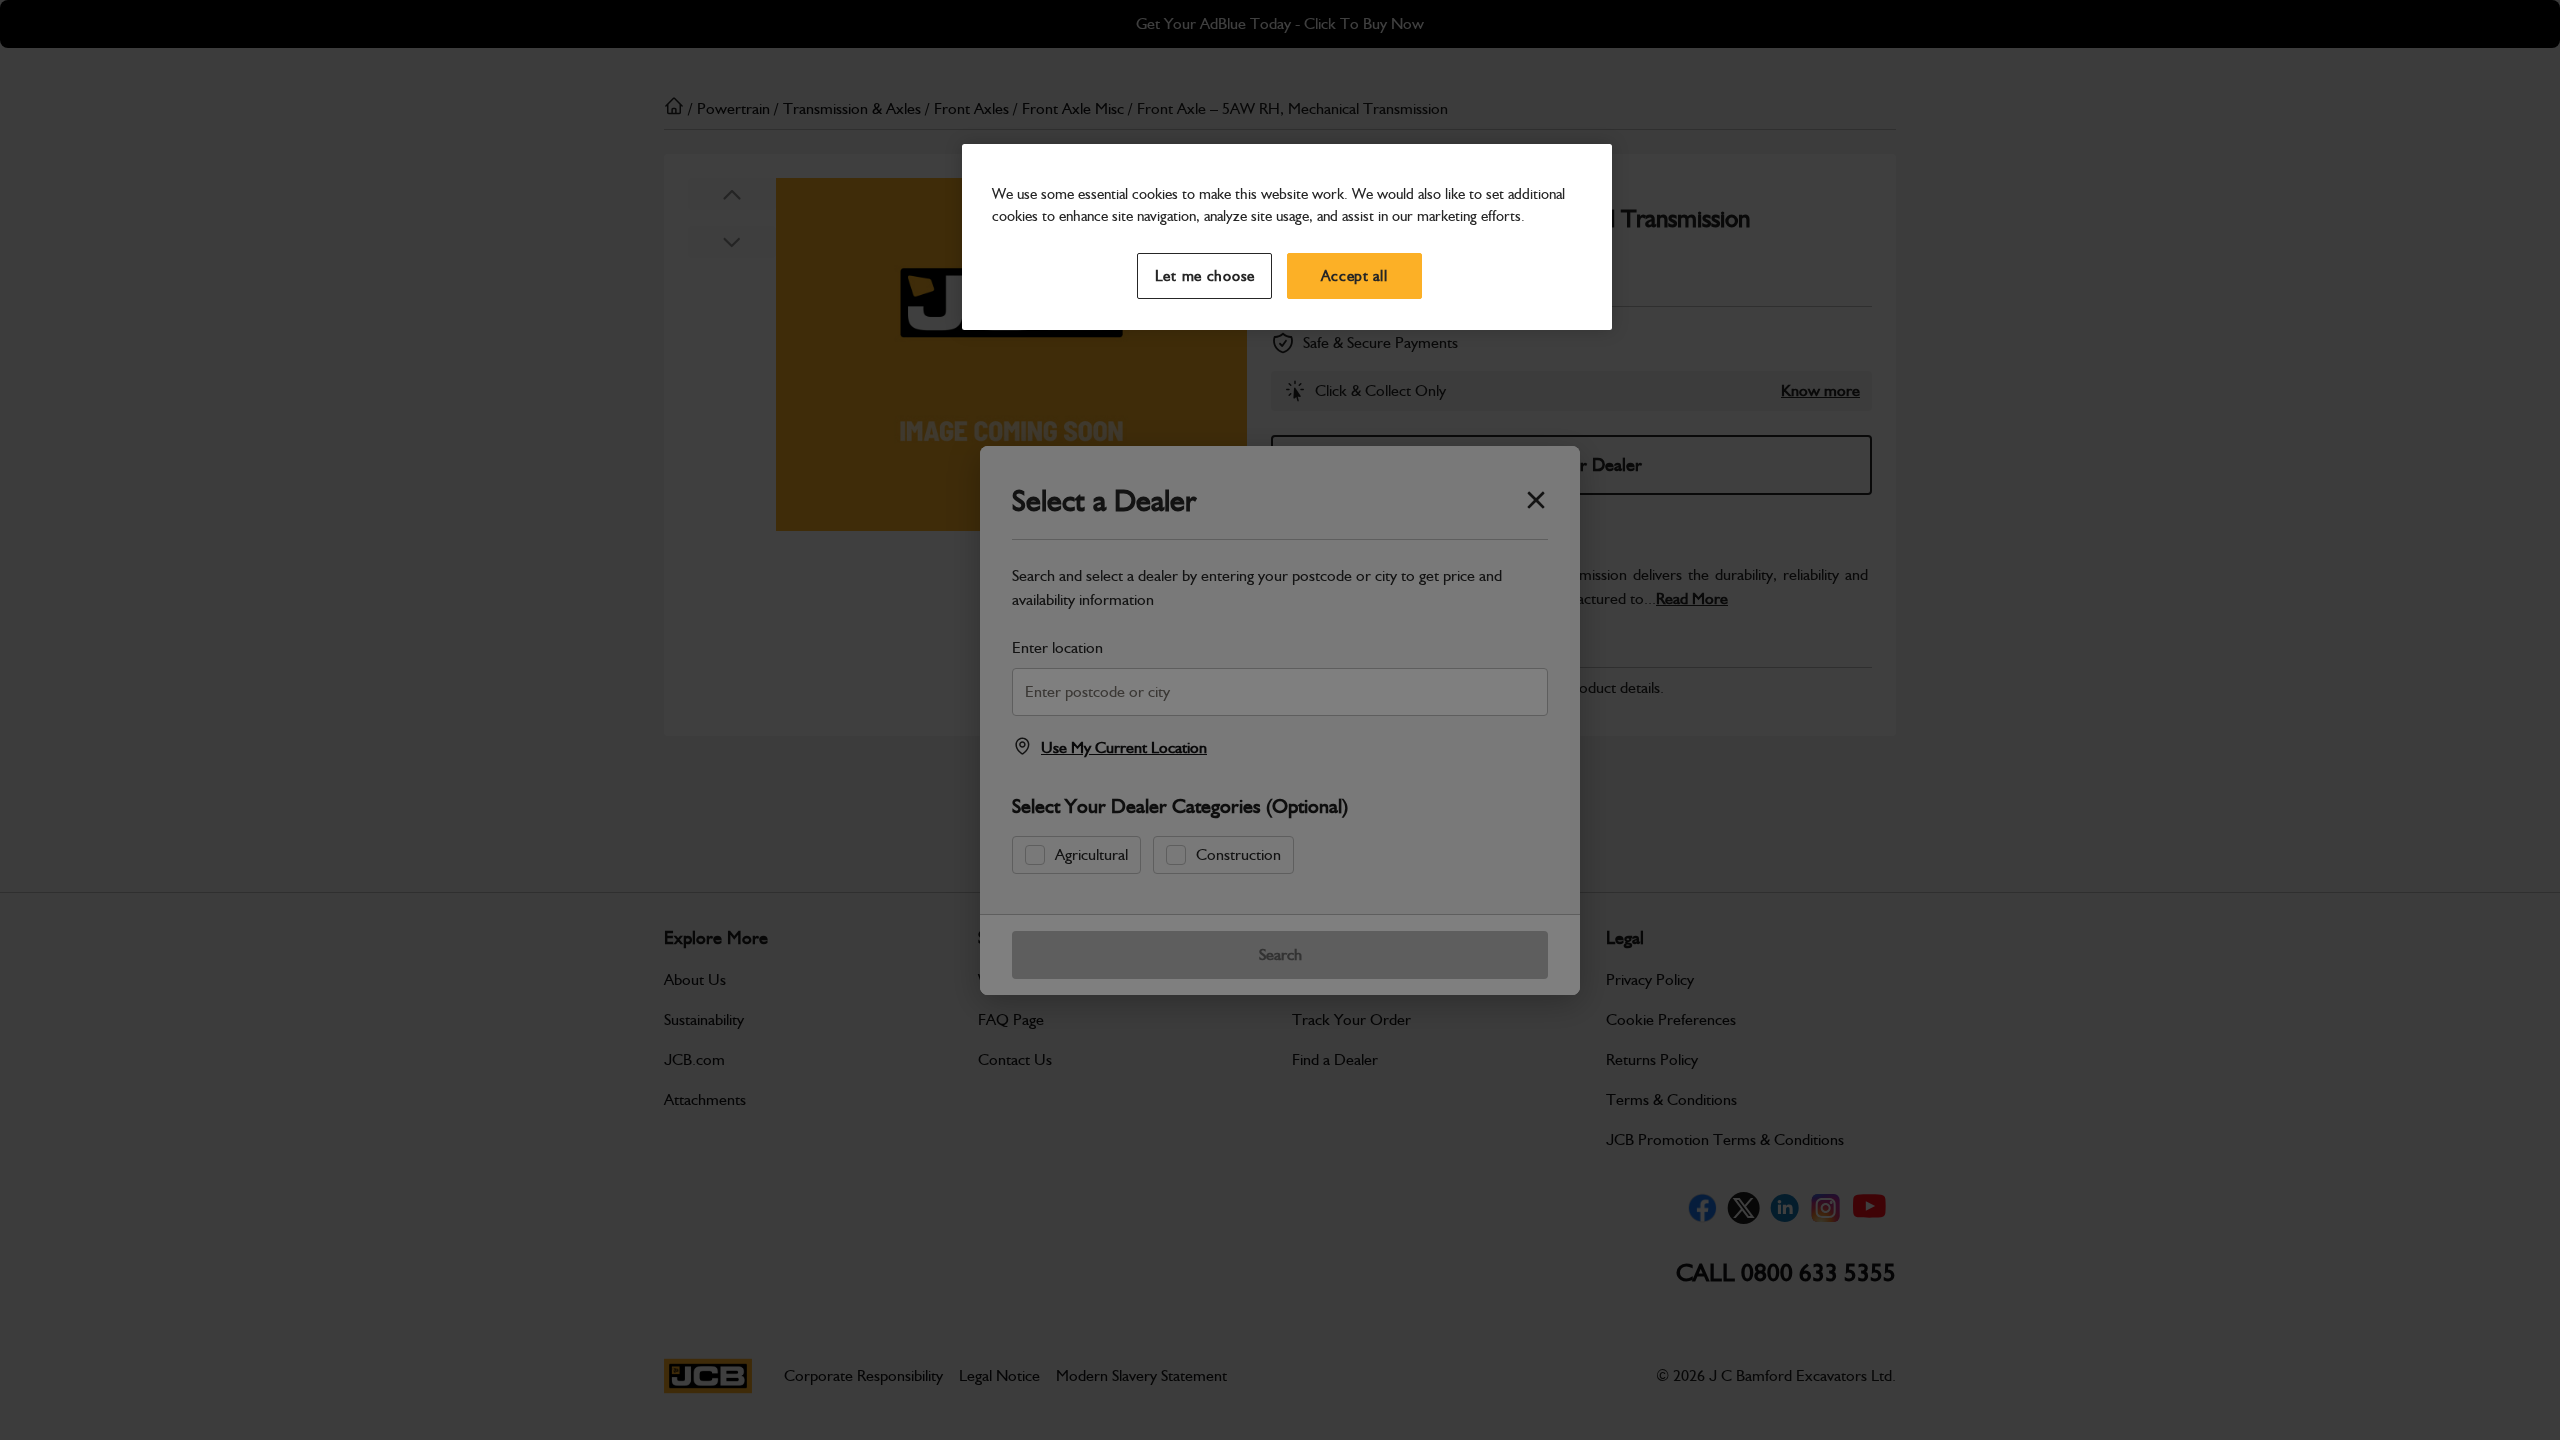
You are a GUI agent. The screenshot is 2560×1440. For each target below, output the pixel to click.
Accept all (1354, 276)
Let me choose (1205, 276)
